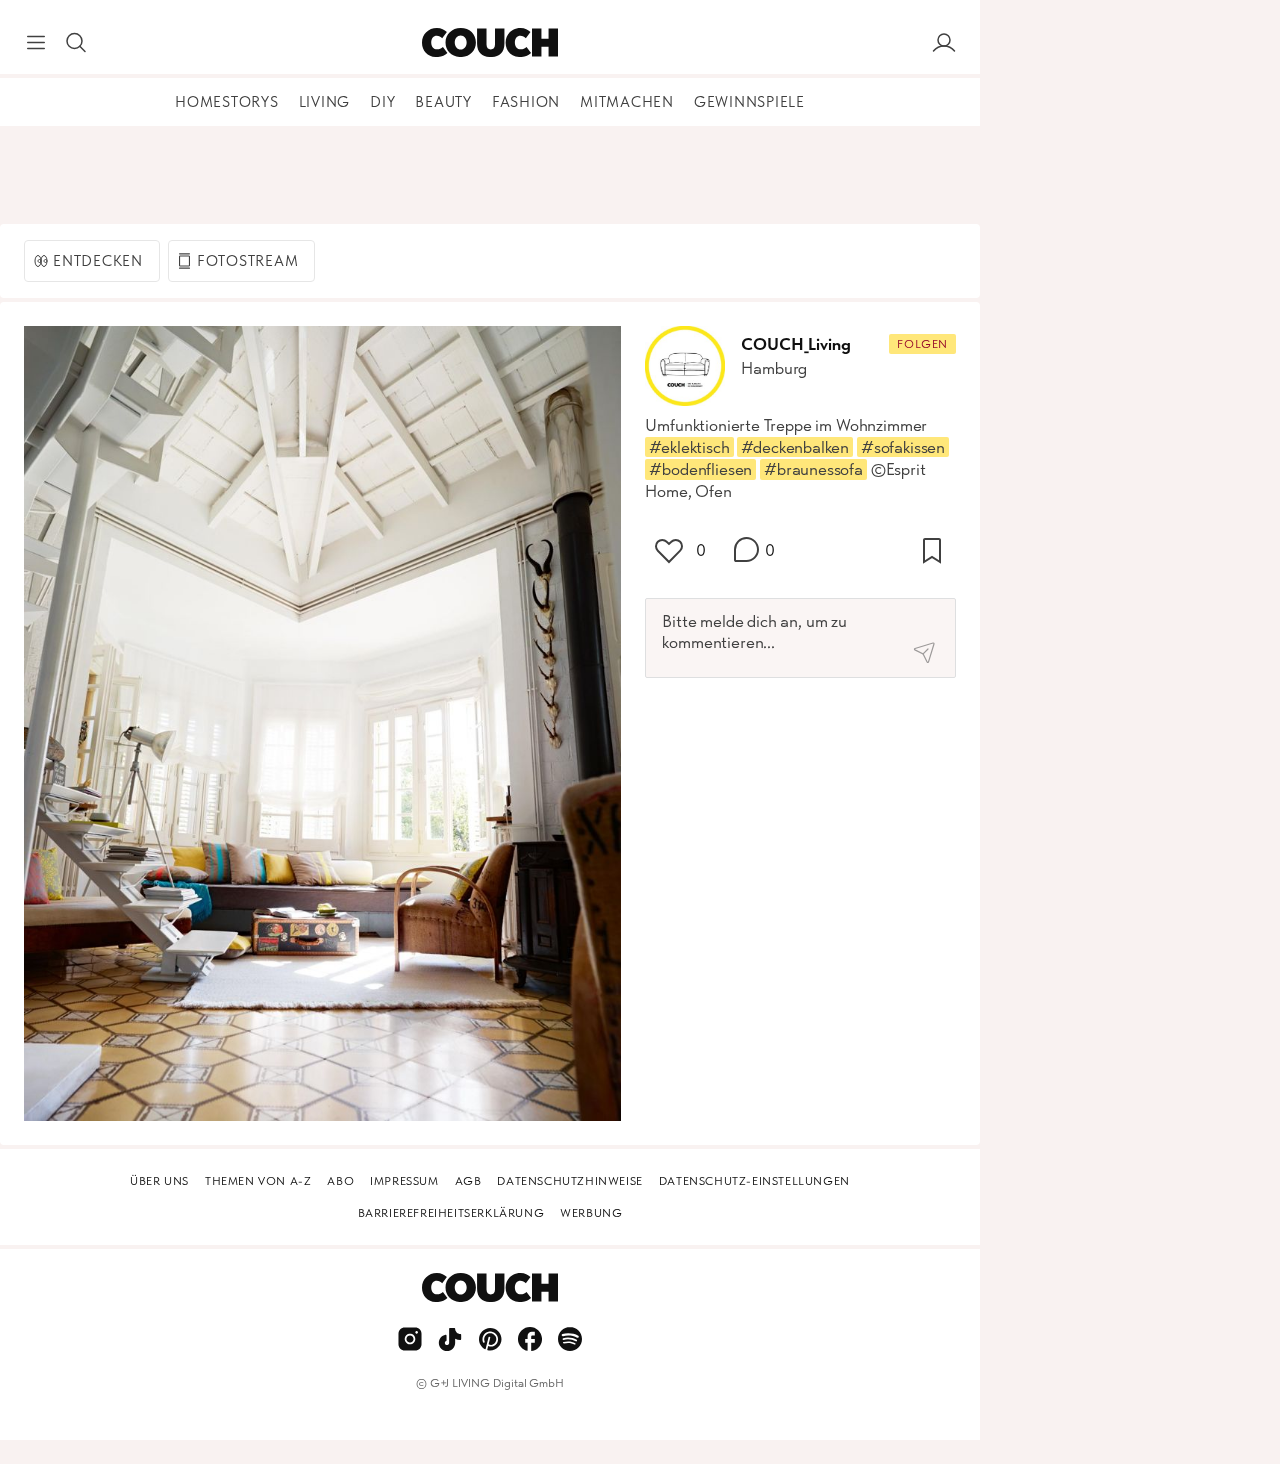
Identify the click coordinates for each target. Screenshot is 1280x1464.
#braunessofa (813, 469)
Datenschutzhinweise (569, 1181)
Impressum (404, 1181)
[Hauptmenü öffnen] (36, 43)
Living (325, 102)
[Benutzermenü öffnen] (944, 43)
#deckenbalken (795, 447)
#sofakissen (903, 447)
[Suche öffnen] (76, 43)
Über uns (159, 1181)
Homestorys (227, 102)
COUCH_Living (795, 344)
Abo (340, 1181)
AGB (468, 1181)
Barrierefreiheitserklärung (451, 1213)
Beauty (443, 102)
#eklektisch (689, 447)
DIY (382, 102)
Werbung (591, 1213)
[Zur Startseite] (489, 43)
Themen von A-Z (258, 1181)
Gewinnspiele (749, 102)
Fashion (526, 102)
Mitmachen (627, 102)
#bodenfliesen (700, 469)
